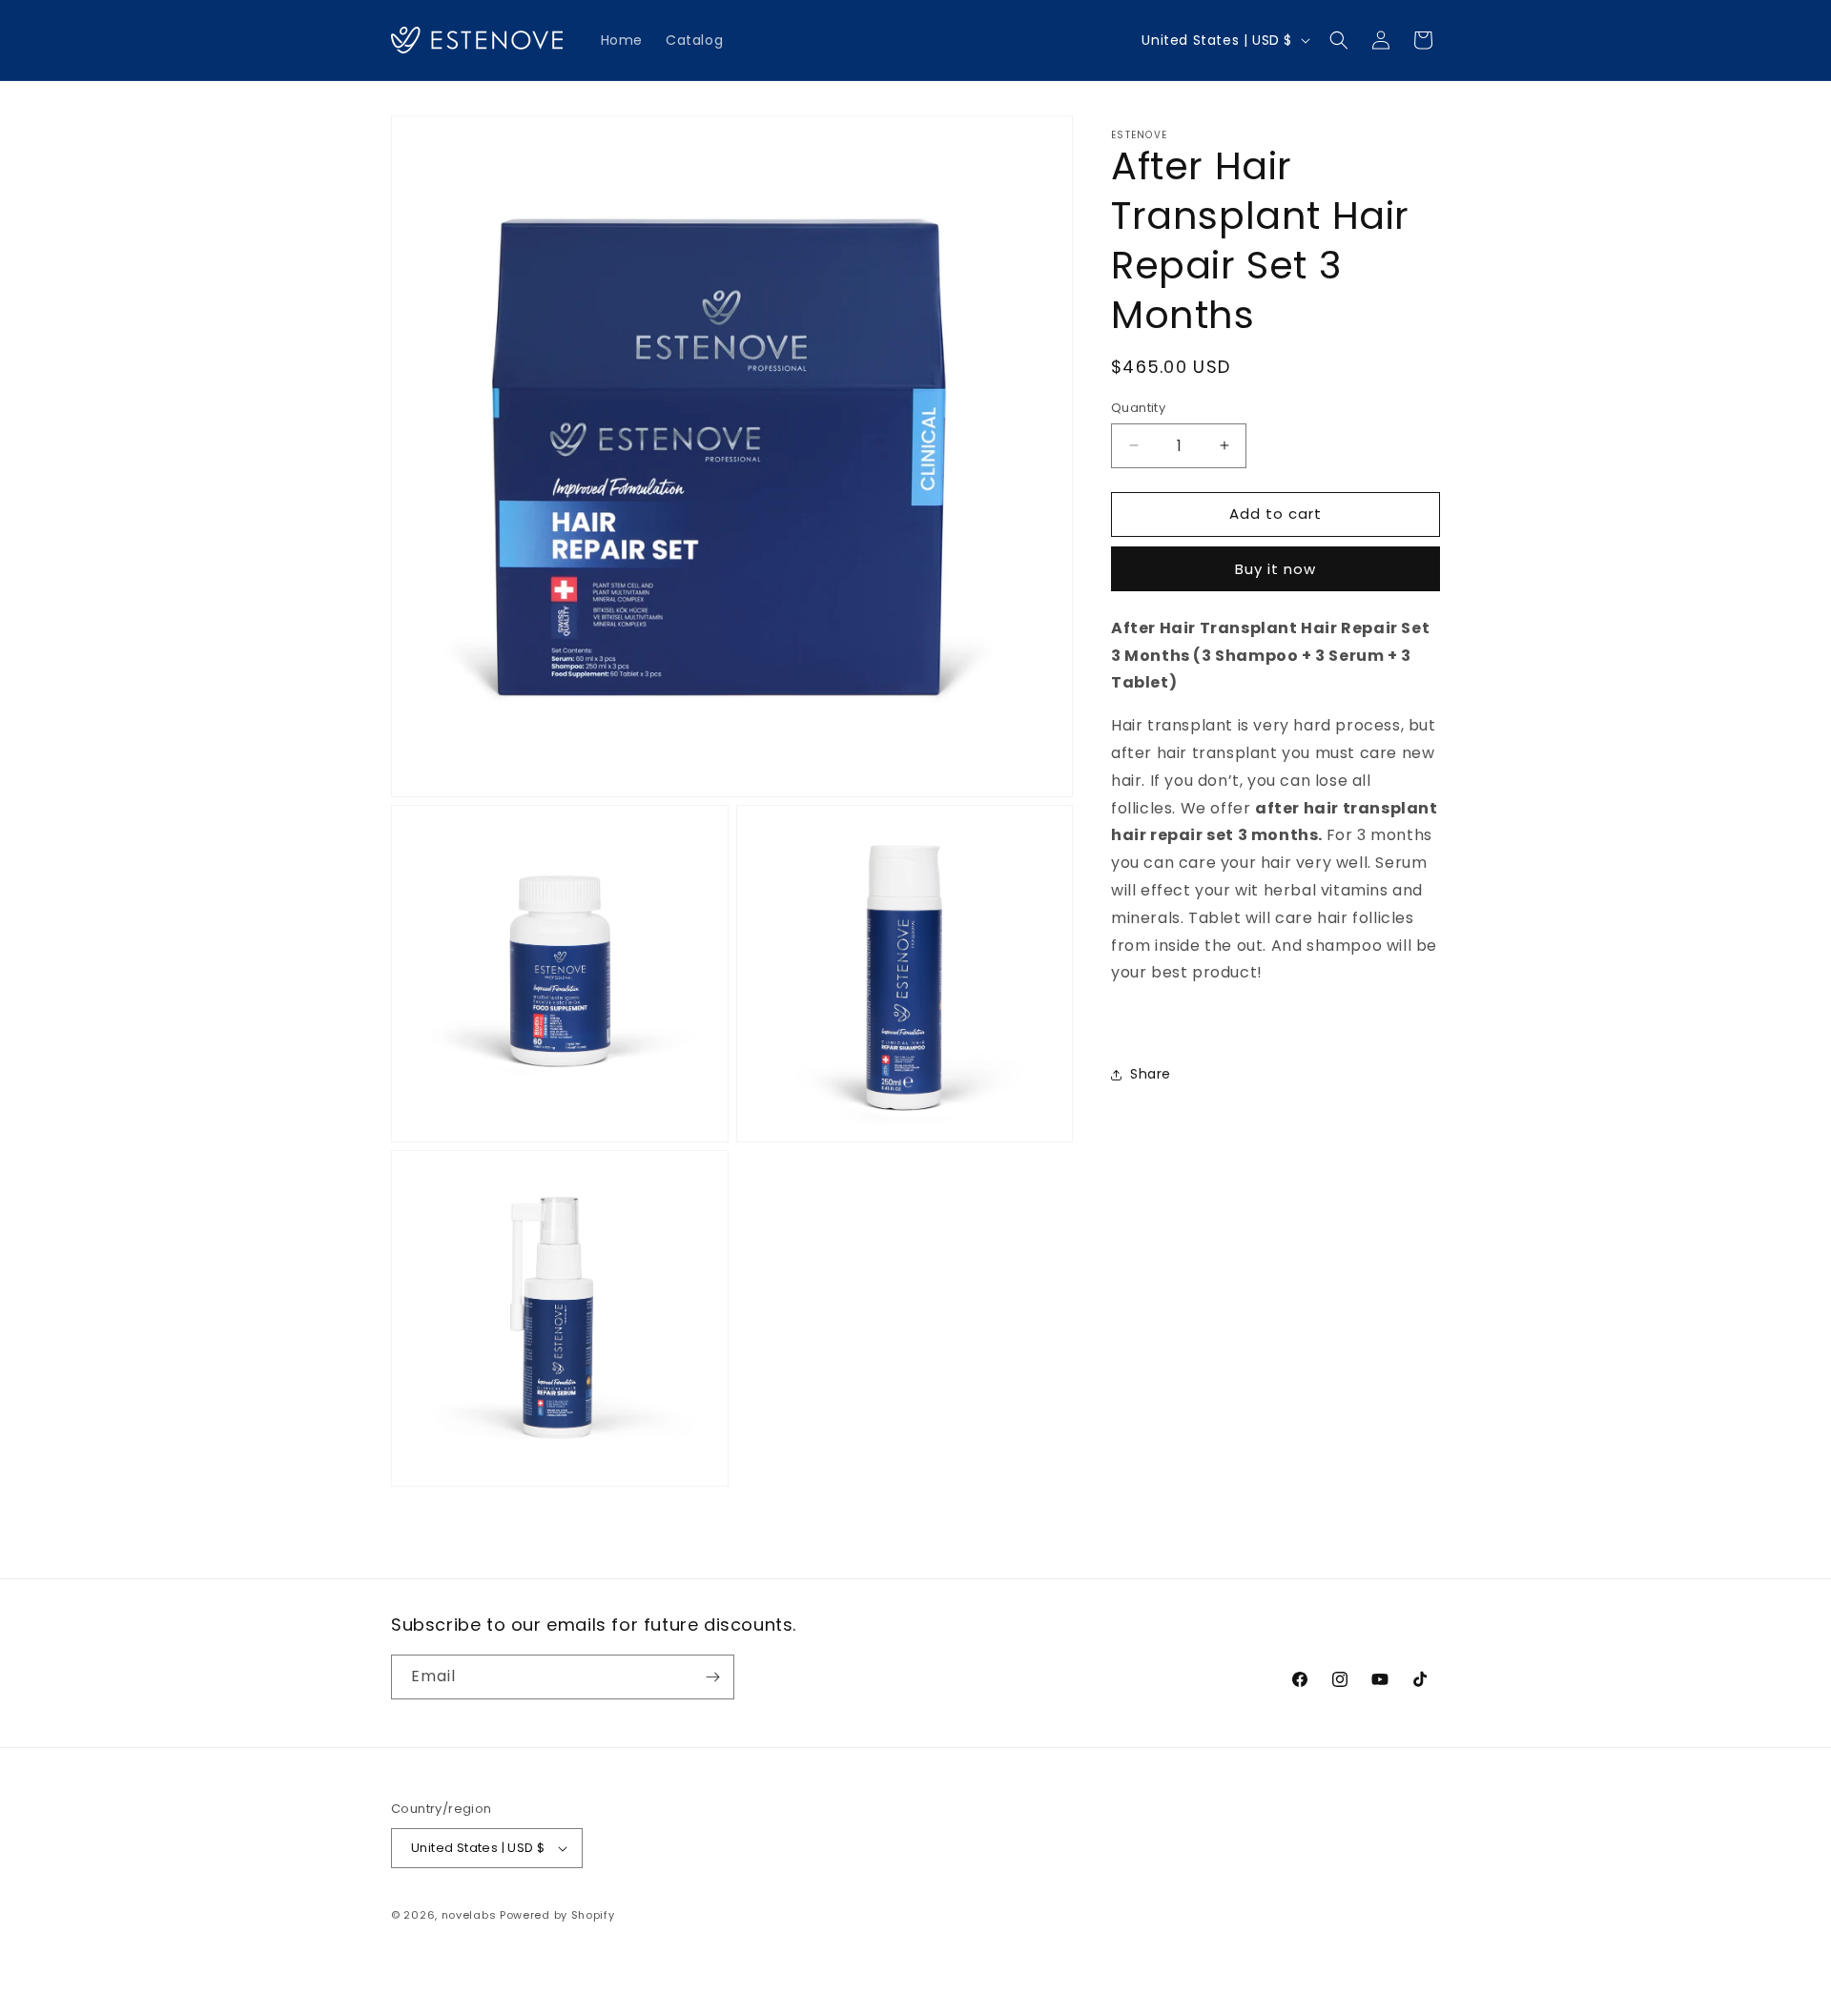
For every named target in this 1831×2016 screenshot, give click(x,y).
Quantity (1138, 408)
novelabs (469, 1915)
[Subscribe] (712, 1677)
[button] (1339, 40)
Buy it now (1276, 569)
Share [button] (1151, 1074)
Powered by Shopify (557, 1915)
